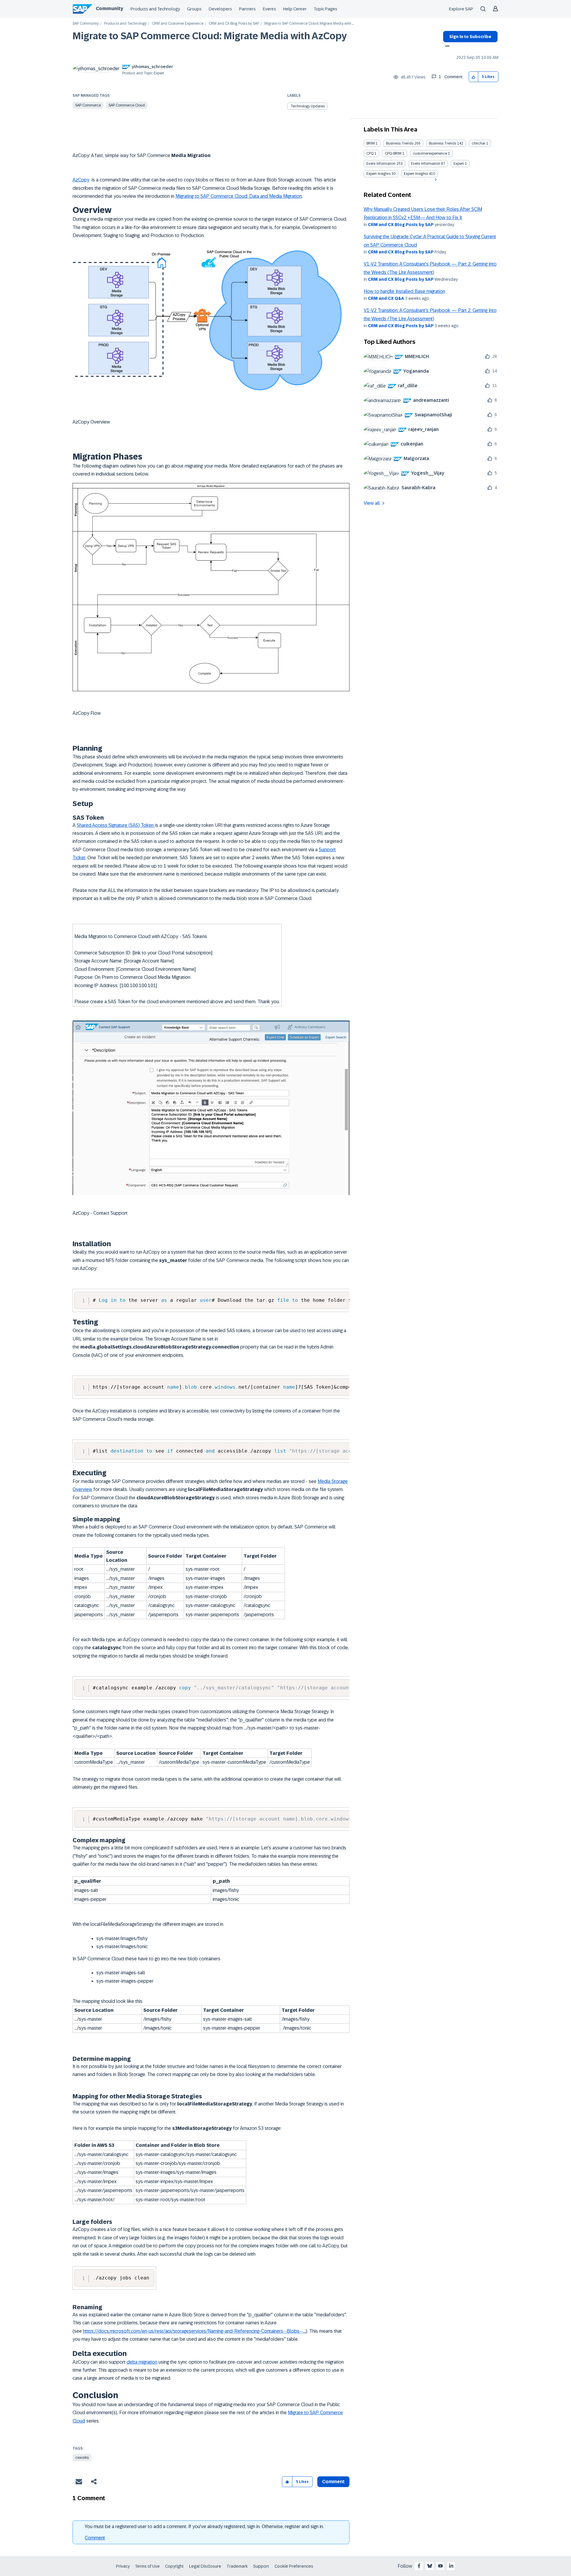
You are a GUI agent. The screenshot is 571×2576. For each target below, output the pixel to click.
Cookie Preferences (294, 2566)
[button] (474, 77)
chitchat (479, 143)
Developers (220, 9)
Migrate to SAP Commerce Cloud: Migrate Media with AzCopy (210, 36)
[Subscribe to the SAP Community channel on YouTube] (440, 2566)
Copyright (174, 2566)
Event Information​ (426, 164)
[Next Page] (435, 180)
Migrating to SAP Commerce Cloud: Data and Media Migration (239, 196)
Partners (247, 9)
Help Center (295, 9)
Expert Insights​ (416, 174)
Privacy (123, 2566)
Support (261, 2566)
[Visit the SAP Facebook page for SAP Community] (419, 2566)
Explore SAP (461, 9)
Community (109, 8)
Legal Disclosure (205, 2566)
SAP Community (86, 24)
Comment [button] (333, 2482)
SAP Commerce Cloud (127, 105)
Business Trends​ (443, 143)
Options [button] (446, 47)
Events (269, 9)
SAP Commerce (88, 105)
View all (372, 503)
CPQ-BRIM (393, 153)
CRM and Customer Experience (178, 24)
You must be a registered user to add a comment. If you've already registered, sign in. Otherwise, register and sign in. (204, 2526)
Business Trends (400, 143)
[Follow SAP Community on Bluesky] (430, 2566)
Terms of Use (147, 2566)
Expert (459, 164)
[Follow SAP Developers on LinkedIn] (451, 2566)
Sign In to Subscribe (470, 37)
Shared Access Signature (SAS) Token (116, 825)
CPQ (370, 153)
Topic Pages (325, 9)
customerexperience (430, 153)
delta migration (142, 2362)
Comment (95, 2538)
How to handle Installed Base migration (404, 291)
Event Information (381, 164)
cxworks (82, 2458)
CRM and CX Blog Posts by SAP (234, 24)
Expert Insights (378, 174)
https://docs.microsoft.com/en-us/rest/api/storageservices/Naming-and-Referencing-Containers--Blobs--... (194, 2331)
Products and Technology (155, 9)
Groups (194, 9)
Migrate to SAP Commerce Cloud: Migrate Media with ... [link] (309, 24)
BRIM (371, 143)
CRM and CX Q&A (386, 298)
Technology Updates (308, 106)
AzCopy (81, 180)
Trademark (237, 2566)
